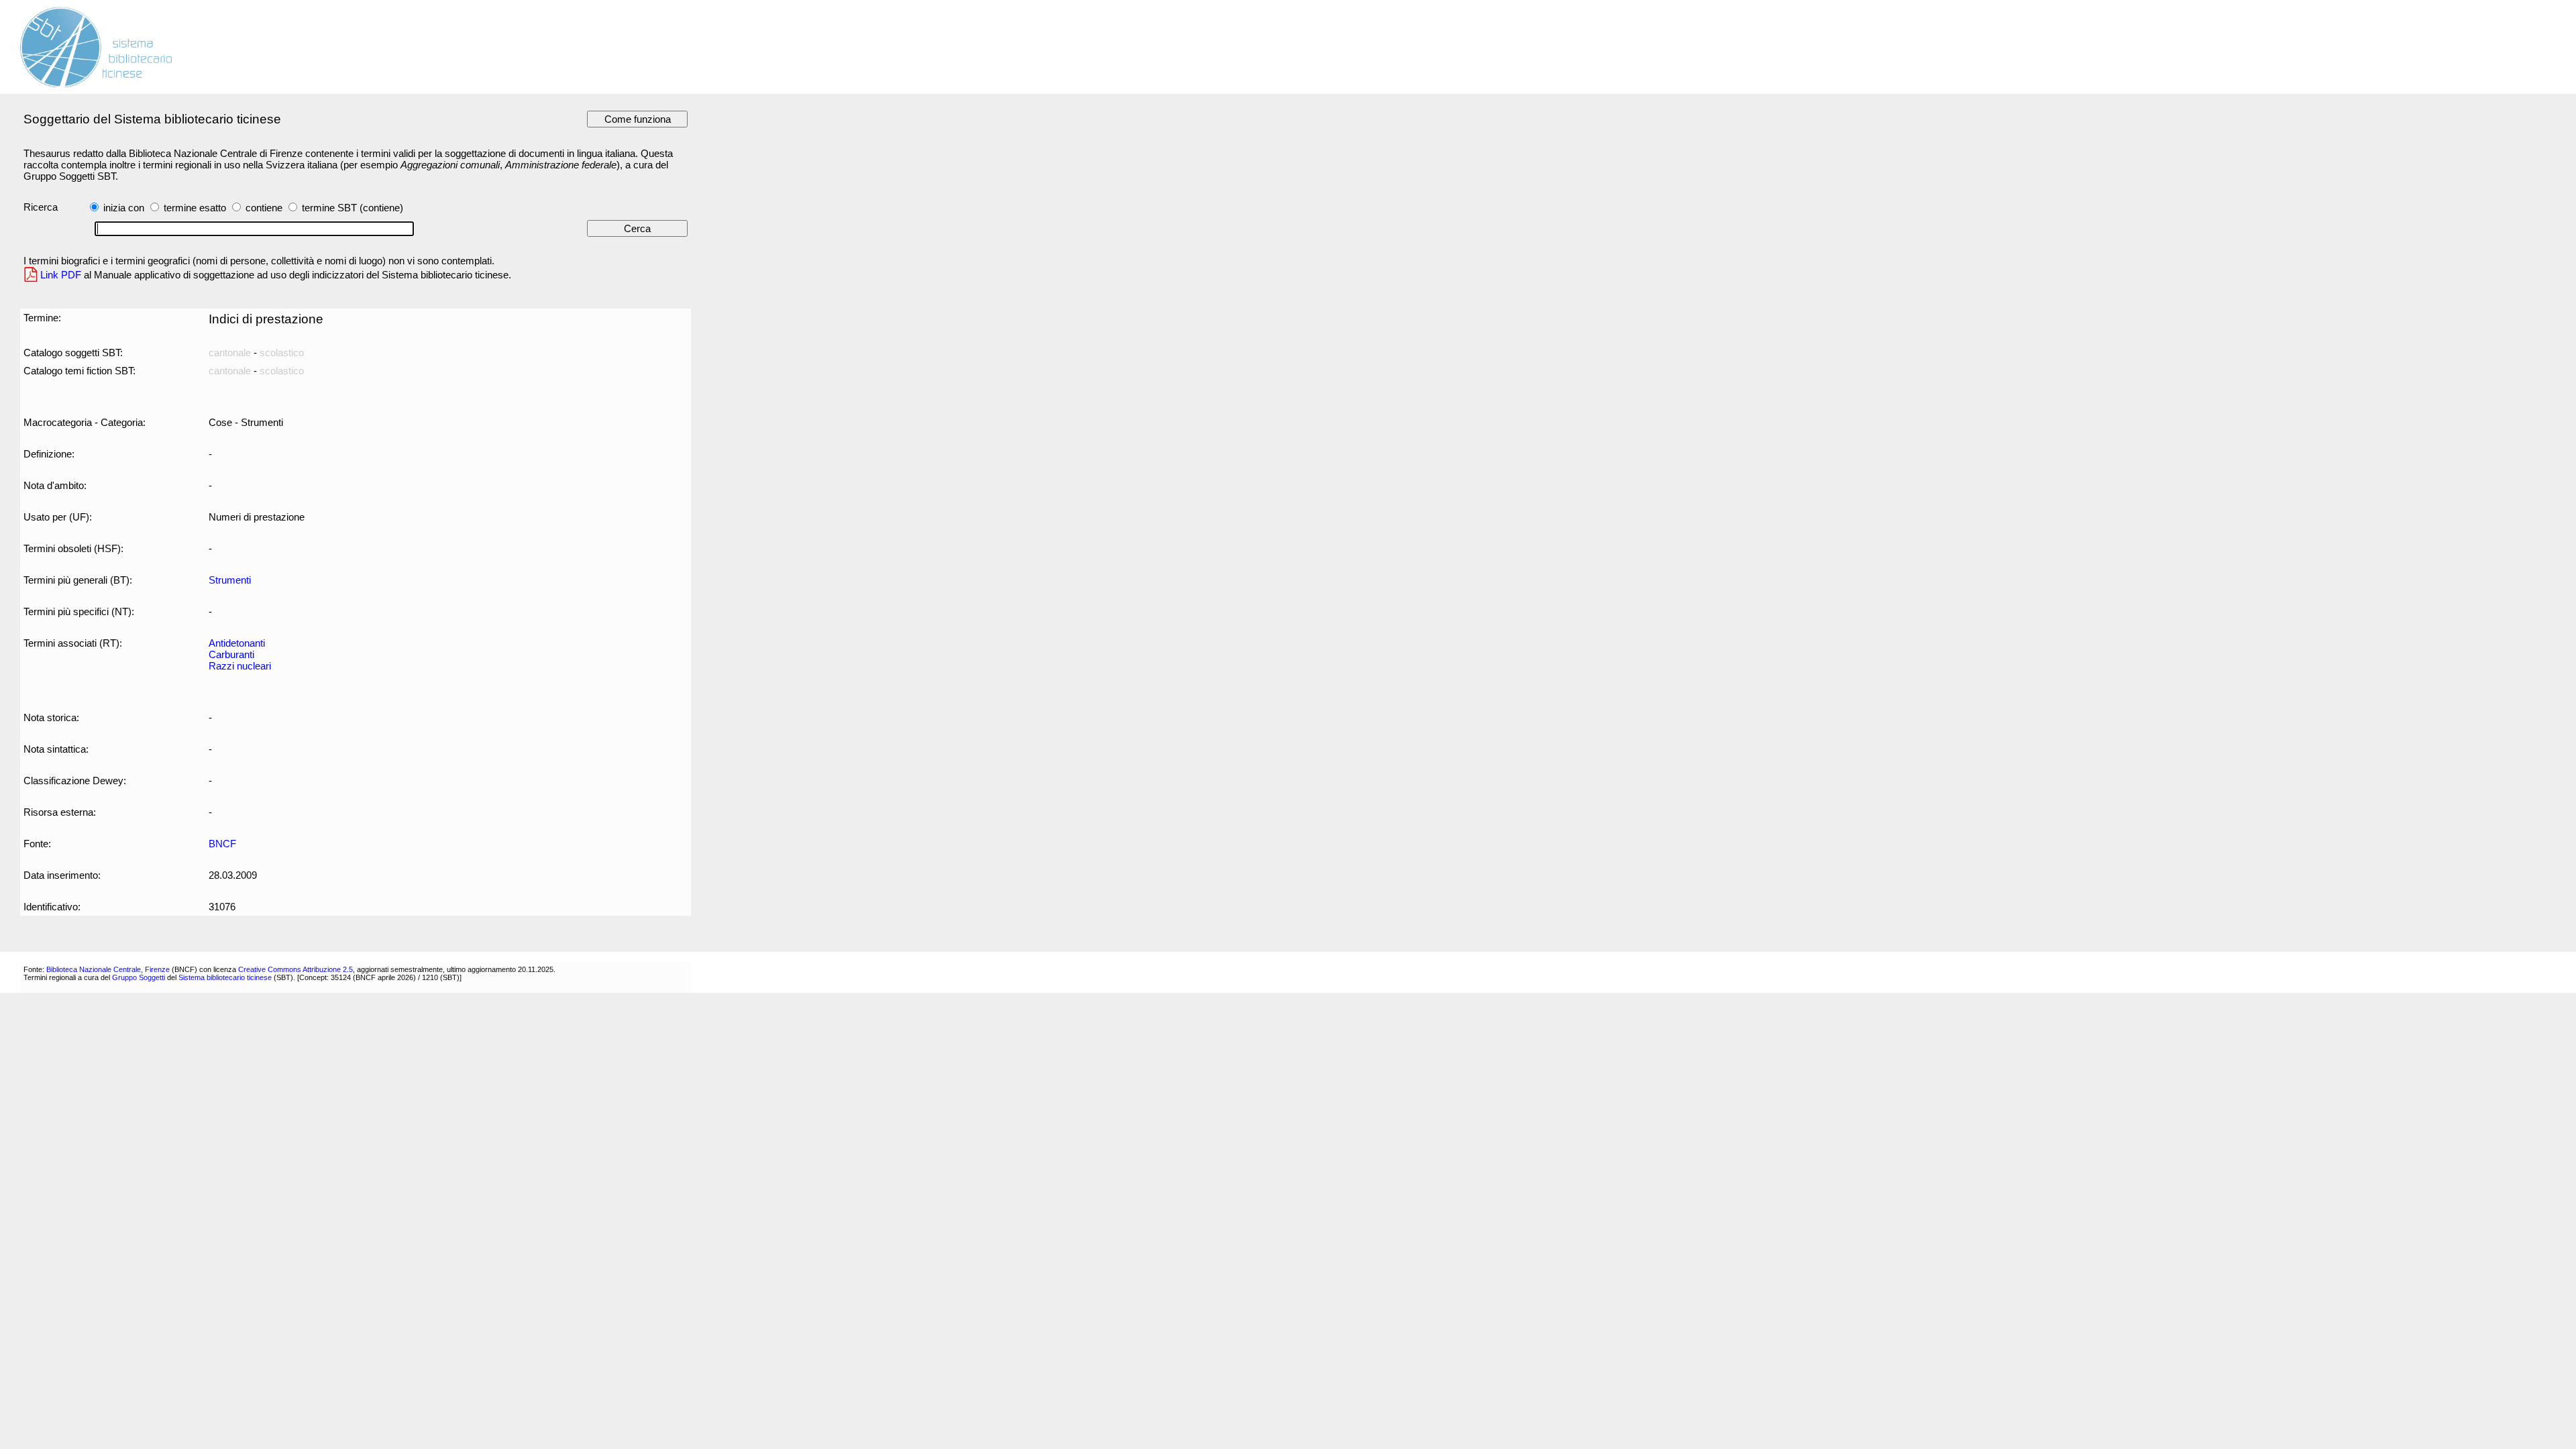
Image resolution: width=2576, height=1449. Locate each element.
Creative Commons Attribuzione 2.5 (296, 969)
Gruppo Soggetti (139, 977)
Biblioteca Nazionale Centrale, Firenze (108, 969)
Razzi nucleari (240, 666)
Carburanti (231, 654)
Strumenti (230, 580)
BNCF (222, 844)
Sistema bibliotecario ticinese (225, 977)
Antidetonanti (237, 643)
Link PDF (61, 275)
